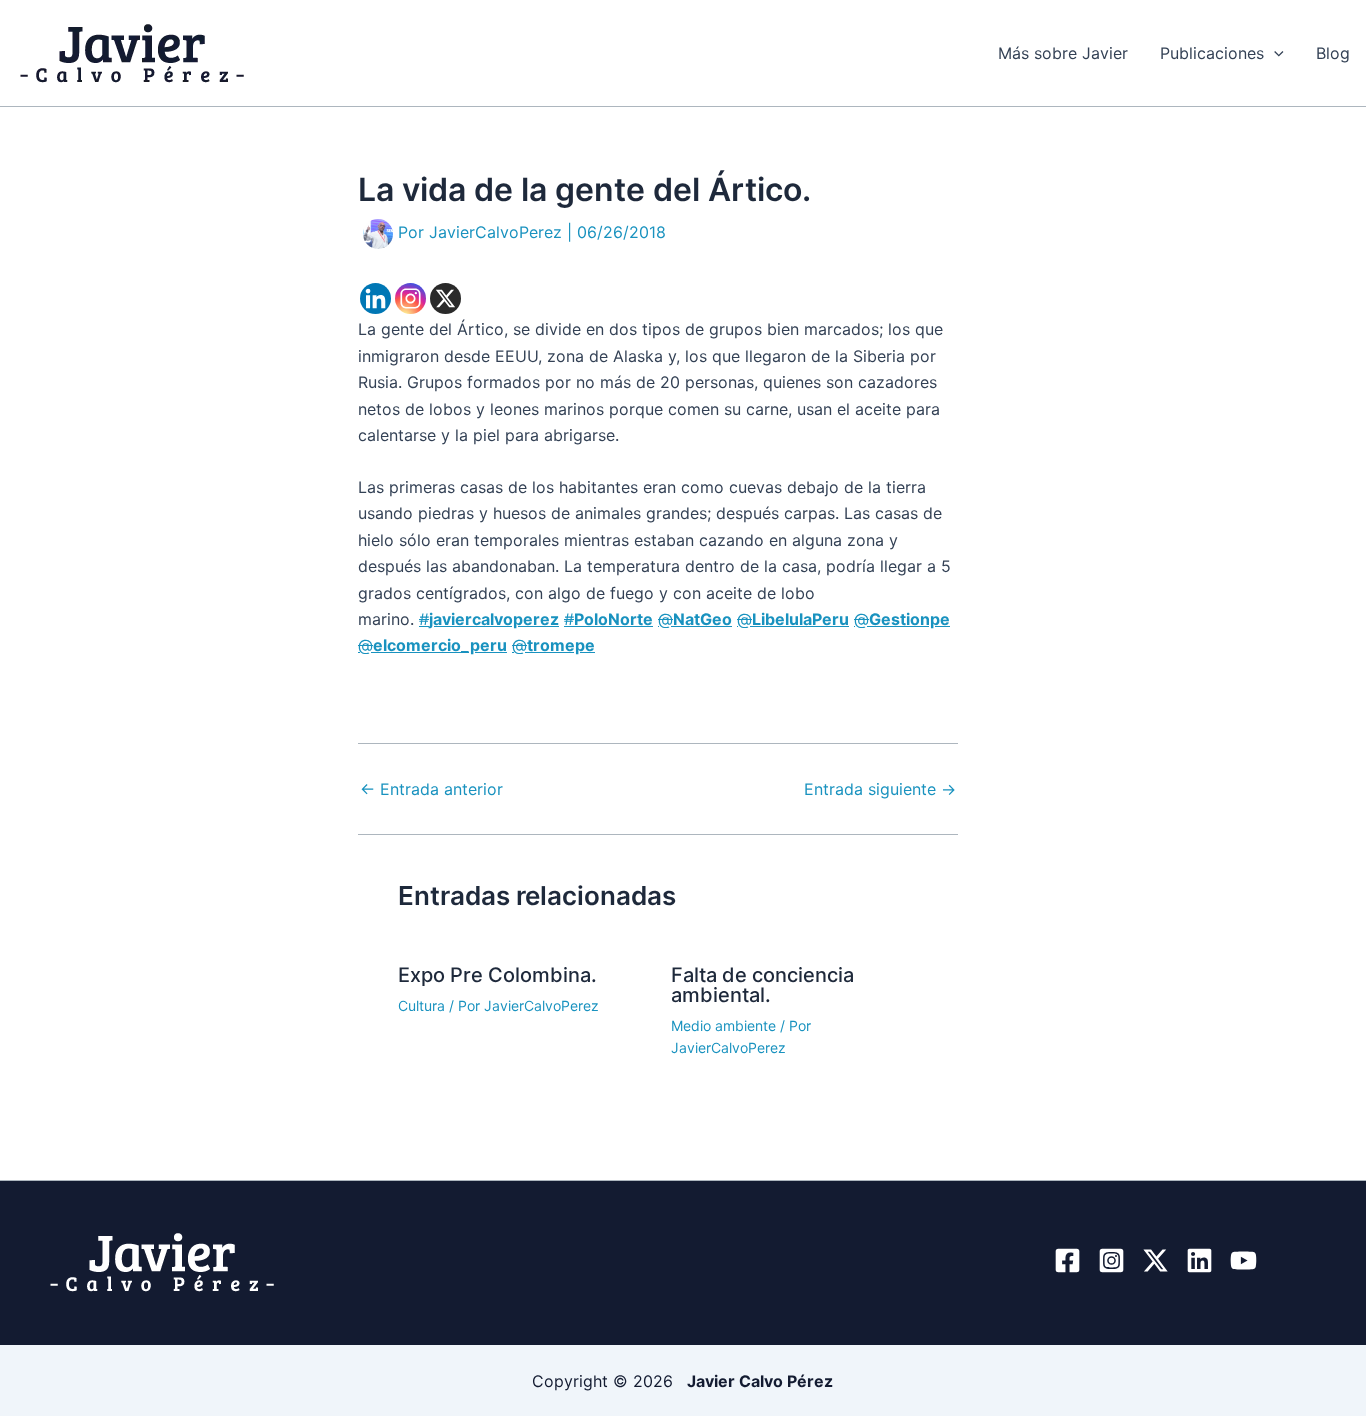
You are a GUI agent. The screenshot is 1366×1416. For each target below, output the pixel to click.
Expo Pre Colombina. (497, 975)
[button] (1274, 53)
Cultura (421, 1005)
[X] (445, 298)
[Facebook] (1067, 1260)
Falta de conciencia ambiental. (762, 985)
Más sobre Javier (1063, 53)
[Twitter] (1155, 1260)
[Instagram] (410, 298)
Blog (1333, 53)
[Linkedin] (375, 298)
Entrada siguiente (880, 789)
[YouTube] (1243, 1260)
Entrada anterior (431, 789)
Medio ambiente (723, 1025)
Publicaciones (1212, 53)
